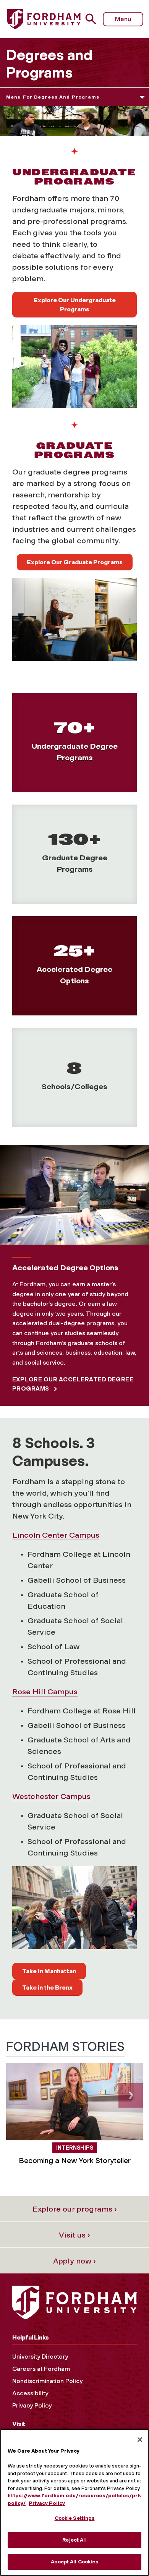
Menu (123, 19)
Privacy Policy (32, 2405)
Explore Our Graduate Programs (75, 562)
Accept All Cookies (74, 2562)
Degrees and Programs (49, 64)
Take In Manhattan (49, 1971)
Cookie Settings (75, 2518)
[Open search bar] (94, 19)
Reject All (74, 2540)
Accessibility (30, 2393)
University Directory (40, 2357)
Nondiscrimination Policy (47, 2381)
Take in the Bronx (47, 1987)
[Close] (140, 2440)
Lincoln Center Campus (56, 1535)
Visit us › (74, 2235)
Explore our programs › (75, 2209)
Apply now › (74, 2261)
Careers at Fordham (41, 2369)
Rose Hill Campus (45, 1692)
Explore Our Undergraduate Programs (75, 305)
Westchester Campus (51, 1796)
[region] (74, 2502)
